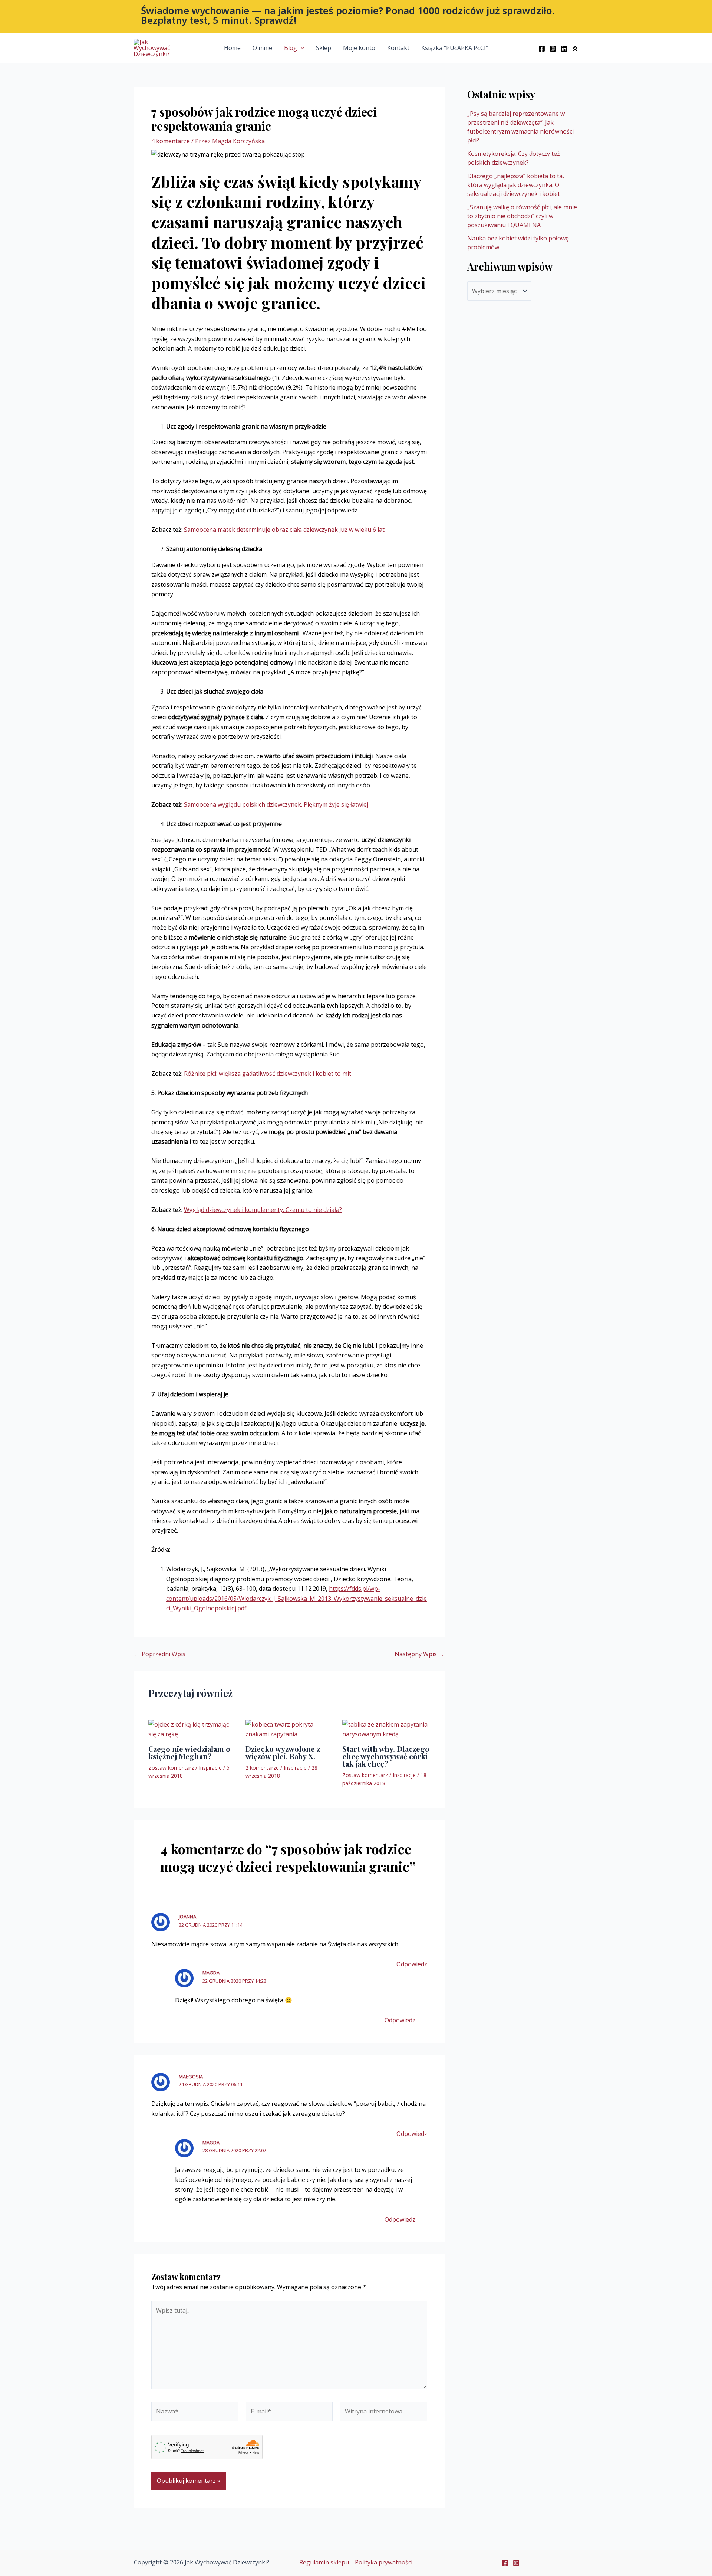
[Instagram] (553, 49)
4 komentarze (171, 141)
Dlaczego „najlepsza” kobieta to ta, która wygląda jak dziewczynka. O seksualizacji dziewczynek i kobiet (516, 185)
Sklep (324, 48)
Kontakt (398, 48)
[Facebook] (542, 49)
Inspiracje (210, 1768)
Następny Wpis (419, 1654)
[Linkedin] (564, 49)
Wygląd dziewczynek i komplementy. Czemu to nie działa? (263, 1210)
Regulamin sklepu (324, 2562)
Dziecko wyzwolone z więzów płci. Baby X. (283, 1752)
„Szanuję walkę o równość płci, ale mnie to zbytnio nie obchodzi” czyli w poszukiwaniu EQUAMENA (522, 216)
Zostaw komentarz (171, 1768)
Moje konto (359, 48)
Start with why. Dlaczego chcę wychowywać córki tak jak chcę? (386, 1756)
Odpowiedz (412, 1964)
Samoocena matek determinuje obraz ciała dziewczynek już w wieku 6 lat (284, 530)
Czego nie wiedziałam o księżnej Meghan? (189, 1752)
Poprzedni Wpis (160, 1654)
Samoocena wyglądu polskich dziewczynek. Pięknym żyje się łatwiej (276, 804)
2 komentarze (262, 1768)
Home (232, 48)
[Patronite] (575, 49)
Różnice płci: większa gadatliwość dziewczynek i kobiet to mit (268, 1074)
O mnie (262, 48)
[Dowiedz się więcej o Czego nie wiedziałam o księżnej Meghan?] (192, 1728)
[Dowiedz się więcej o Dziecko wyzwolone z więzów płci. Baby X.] (289, 1728)
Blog (291, 48)
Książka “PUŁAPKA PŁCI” (455, 48)
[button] (356, 16)
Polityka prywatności (384, 2562)
